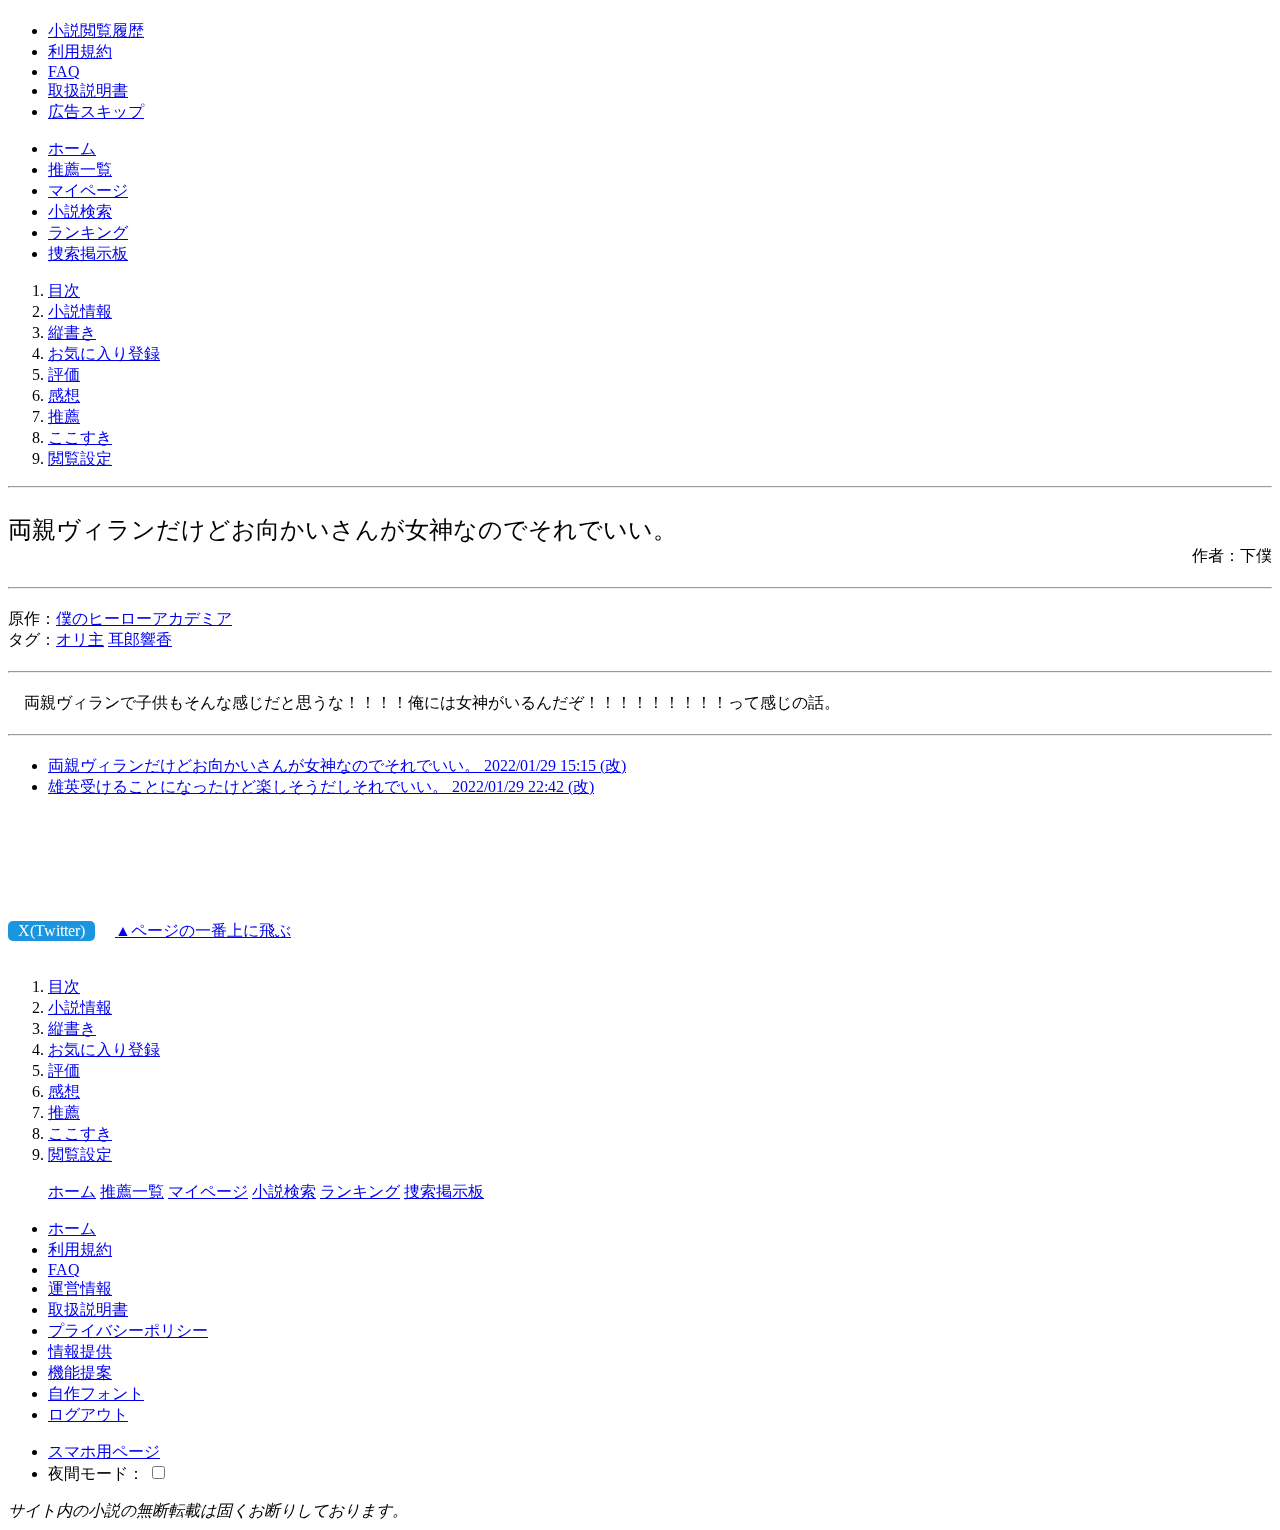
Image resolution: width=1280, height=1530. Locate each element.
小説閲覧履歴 (96, 30)
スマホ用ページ (104, 1451)
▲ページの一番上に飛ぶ (203, 930)
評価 (64, 374)
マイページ (88, 190)
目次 (64, 290)
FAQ (64, 71)
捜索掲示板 (88, 253)
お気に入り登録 (104, 353)
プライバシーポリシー (128, 1330)
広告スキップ (96, 111)
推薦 (64, 416)
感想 (64, 395)
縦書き (72, 332)
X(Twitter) (51, 930)
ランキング (88, 232)
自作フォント (96, 1393)
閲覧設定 (80, 458)
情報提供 (80, 1351)
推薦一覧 (80, 169)
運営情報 (80, 1288)
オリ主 (80, 639)
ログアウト (88, 1414)
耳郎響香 (140, 639)
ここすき (80, 437)
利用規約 (80, 51)
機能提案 (80, 1372)
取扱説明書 (88, 90)
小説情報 (80, 311)
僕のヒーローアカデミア (144, 618)
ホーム (72, 148)
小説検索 (80, 211)
